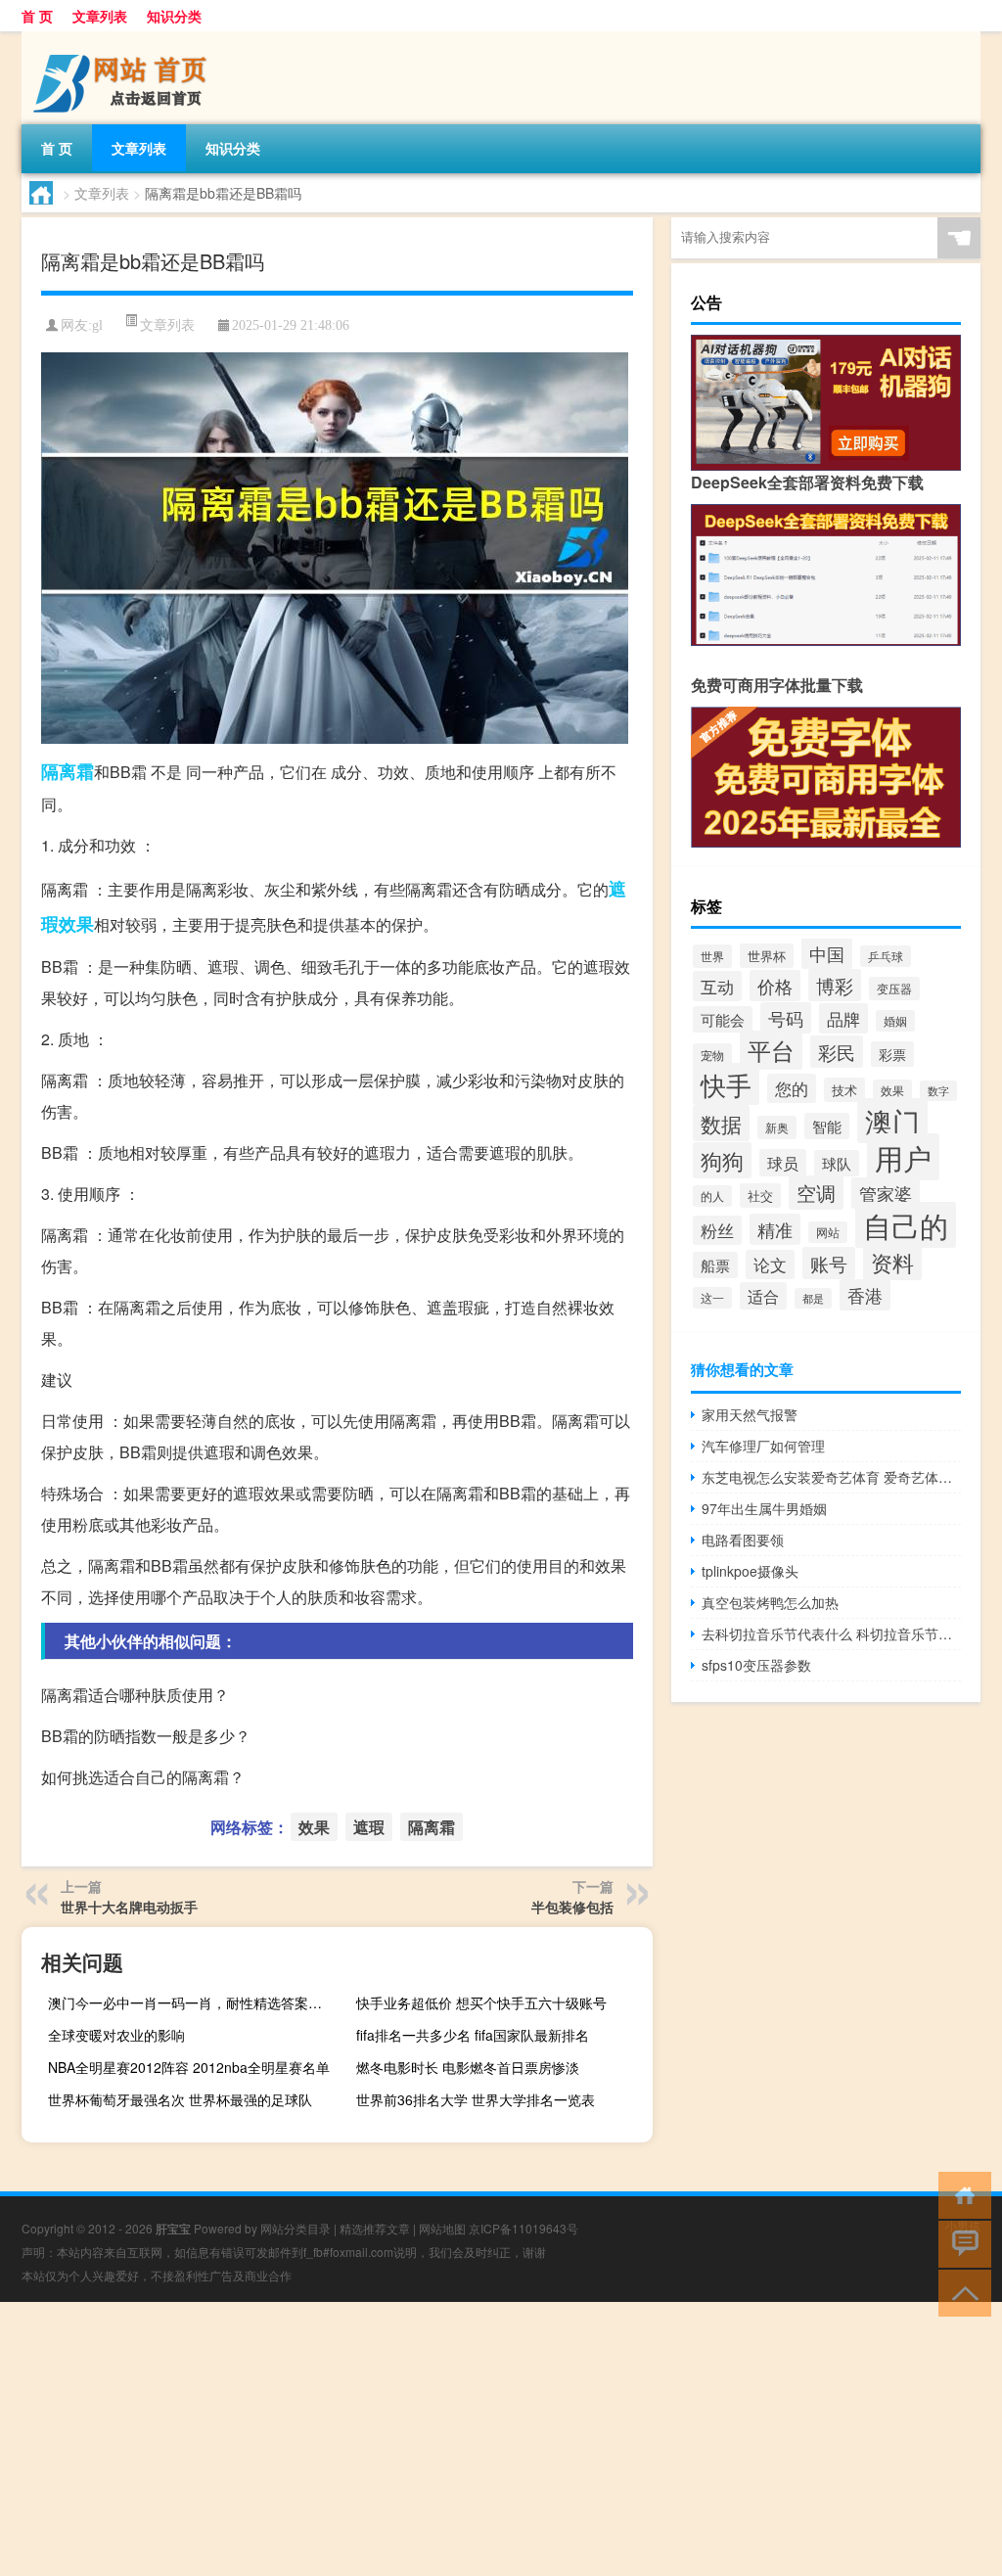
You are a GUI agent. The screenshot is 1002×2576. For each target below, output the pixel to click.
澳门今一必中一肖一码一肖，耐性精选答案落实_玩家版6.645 (194, 2002)
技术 (844, 1090)
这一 (712, 1298)
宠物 (712, 1055)
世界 (712, 956)
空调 (816, 1193)
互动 (717, 986)
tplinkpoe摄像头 (750, 1571)
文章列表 (100, 16)
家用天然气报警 (750, 1414)
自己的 (906, 1225)
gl (97, 325)
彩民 (837, 1052)
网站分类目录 (296, 2228)
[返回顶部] (960, 2292)
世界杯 (767, 956)
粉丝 (717, 1230)
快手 (726, 1084)
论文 (770, 1265)
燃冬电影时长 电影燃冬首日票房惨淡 (468, 2067)
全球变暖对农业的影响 (116, 2035)
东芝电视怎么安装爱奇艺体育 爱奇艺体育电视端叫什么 (831, 1477)
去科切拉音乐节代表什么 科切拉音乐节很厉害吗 (831, 1633)
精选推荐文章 (375, 2228)
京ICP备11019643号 (524, 2228)
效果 (76, 924)
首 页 (37, 16)
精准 (775, 1229)
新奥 (777, 1127)
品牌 (843, 1018)
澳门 (892, 1121)
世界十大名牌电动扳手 (129, 1907)
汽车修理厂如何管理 (763, 1446)
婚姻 (895, 1021)
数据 (721, 1123)
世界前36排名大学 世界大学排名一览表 (476, 2099)
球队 (837, 1163)
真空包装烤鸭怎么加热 (770, 1602)
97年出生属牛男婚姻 (764, 1508)
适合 (763, 1296)
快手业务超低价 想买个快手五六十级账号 (481, 2002)
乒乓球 (886, 956)
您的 (792, 1088)
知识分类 (174, 16)
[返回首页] (960, 2194)
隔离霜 (68, 771)
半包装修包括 (572, 1907)
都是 (813, 1298)
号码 (786, 1018)
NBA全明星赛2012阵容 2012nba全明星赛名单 (189, 2067)
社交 (760, 1196)
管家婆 (886, 1193)
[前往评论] (960, 2243)
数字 (938, 1091)
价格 (775, 986)
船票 (715, 1265)
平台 (771, 1050)
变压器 (894, 989)
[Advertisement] (501, 2439)
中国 (827, 953)
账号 (829, 1263)
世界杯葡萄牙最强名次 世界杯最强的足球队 (180, 2099)
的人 (712, 1196)
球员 (783, 1163)
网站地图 (442, 2228)
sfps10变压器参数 (756, 1665)
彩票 (892, 1054)
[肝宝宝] (124, 38)
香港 (865, 1295)
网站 (828, 1232)
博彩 (835, 985)
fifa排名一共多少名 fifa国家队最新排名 (473, 2035)
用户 (903, 1157)
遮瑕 (369, 1827)
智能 (827, 1126)
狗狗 (722, 1160)
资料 (892, 1262)
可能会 (723, 1019)
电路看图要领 (743, 1540)
